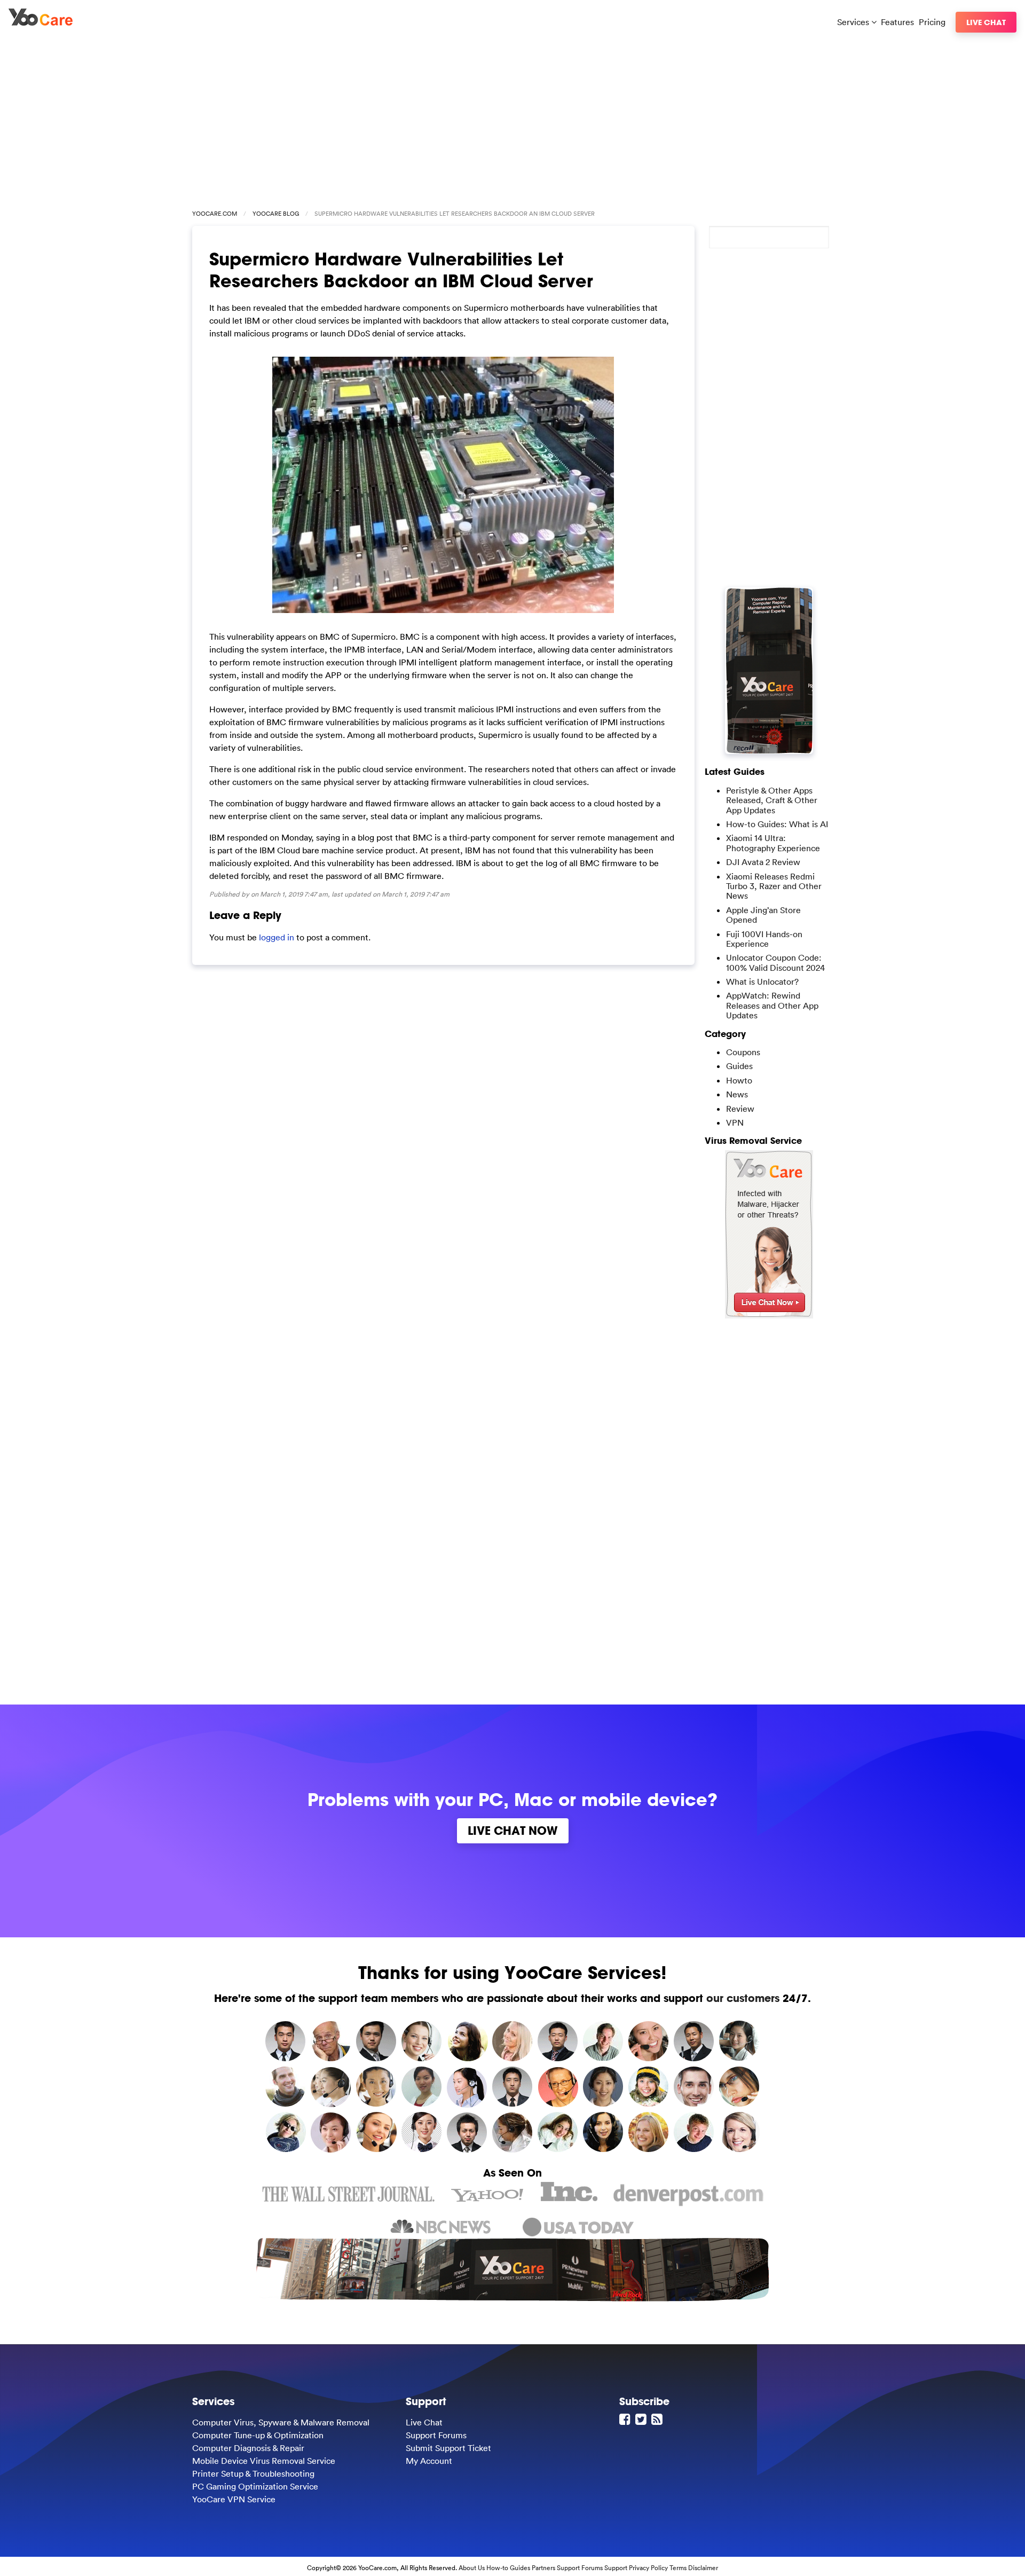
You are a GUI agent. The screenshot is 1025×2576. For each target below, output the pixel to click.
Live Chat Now (513, 1831)
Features (897, 22)
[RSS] (658, 2419)
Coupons (743, 1052)
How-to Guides (508, 2568)
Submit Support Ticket (448, 2448)
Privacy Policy (648, 2568)
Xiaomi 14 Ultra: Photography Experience (773, 843)
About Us (472, 2568)
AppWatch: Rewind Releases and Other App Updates (772, 1005)
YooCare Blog (276, 214)
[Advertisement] (512, 119)
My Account (429, 2461)
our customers (743, 1998)
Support (616, 2568)
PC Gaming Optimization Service (255, 2486)
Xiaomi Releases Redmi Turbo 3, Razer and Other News (774, 886)
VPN (735, 1122)
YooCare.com (215, 214)
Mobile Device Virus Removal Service (264, 2461)
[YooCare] (41, 22)
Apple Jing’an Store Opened (763, 915)
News (737, 1094)
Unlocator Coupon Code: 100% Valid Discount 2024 (775, 962)
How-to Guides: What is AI (777, 824)
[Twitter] (642, 2419)
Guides (739, 1066)
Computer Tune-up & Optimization (258, 2435)
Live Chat (986, 22)
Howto (739, 1080)
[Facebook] (626, 2419)
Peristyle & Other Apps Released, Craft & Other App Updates (772, 800)
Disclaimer (703, 2568)
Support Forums (436, 2435)
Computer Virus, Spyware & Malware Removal (281, 2422)
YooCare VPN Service (234, 2499)
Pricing (932, 22)
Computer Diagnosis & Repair (248, 2448)
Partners (543, 2568)
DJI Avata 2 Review (763, 862)
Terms (678, 2568)
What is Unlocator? (762, 981)
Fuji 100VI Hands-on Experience (764, 939)
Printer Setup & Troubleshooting (253, 2473)
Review (740, 1109)
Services (854, 22)
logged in (277, 937)
